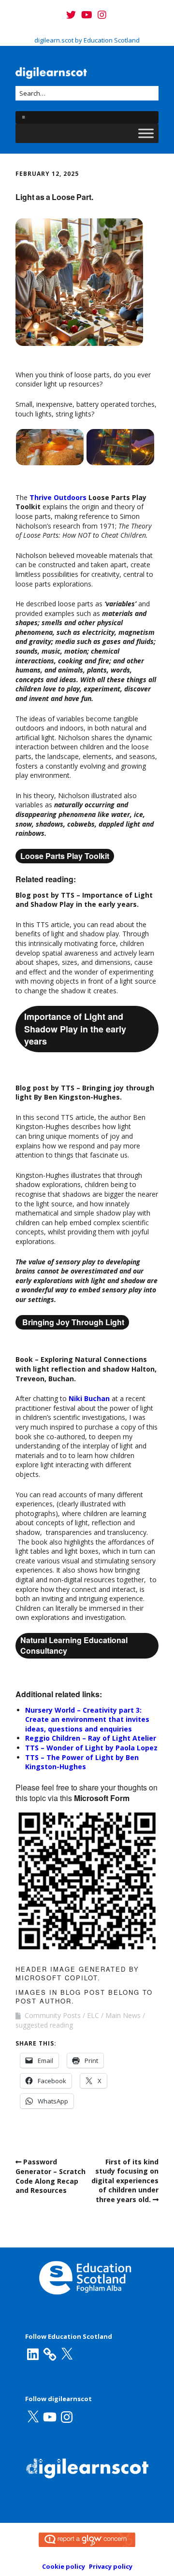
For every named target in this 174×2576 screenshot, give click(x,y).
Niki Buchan (89, 1398)
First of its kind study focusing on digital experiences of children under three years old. (125, 2181)
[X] (67, 2354)
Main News (123, 2015)
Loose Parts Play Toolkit (65, 856)
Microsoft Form (102, 1798)
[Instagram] (102, 15)
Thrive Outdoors (58, 497)
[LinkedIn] (33, 2354)
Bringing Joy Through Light (72, 1322)
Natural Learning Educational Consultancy (74, 1645)
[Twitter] (72, 15)
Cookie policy (64, 2566)
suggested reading (44, 2025)
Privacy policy (111, 2566)
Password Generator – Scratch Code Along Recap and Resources (51, 2176)
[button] (50, 447)
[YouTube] (87, 15)
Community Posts (53, 2015)
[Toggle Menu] (146, 134)
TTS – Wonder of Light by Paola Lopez (91, 1748)
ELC (93, 2015)
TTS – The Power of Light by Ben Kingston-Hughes (82, 1762)
